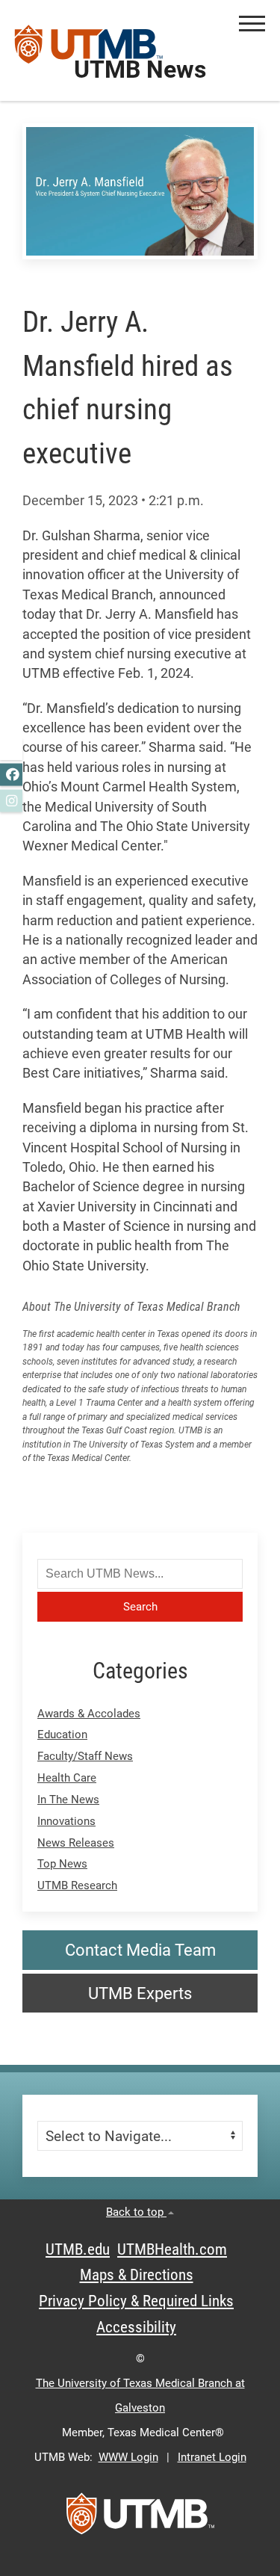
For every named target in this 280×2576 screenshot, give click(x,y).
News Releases (76, 1843)
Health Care (67, 1778)
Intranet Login (212, 2457)
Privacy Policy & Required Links (136, 2301)
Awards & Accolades (89, 1714)
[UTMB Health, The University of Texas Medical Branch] (140, 2518)
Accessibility (136, 2327)
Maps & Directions (137, 2275)
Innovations (66, 1821)
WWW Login (128, 2457)
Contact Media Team (140, 1950)
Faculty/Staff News (85, 1756)
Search (140, 1607)
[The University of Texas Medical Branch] (89, 50)
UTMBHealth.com (172, 2249)
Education (62, 1735)
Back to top (136, 2212)
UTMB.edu (78, 2249)
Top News (62, 1864)
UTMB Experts (140, 1993)
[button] (252, 24)
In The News (68, 1800)
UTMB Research (77, 1885)
